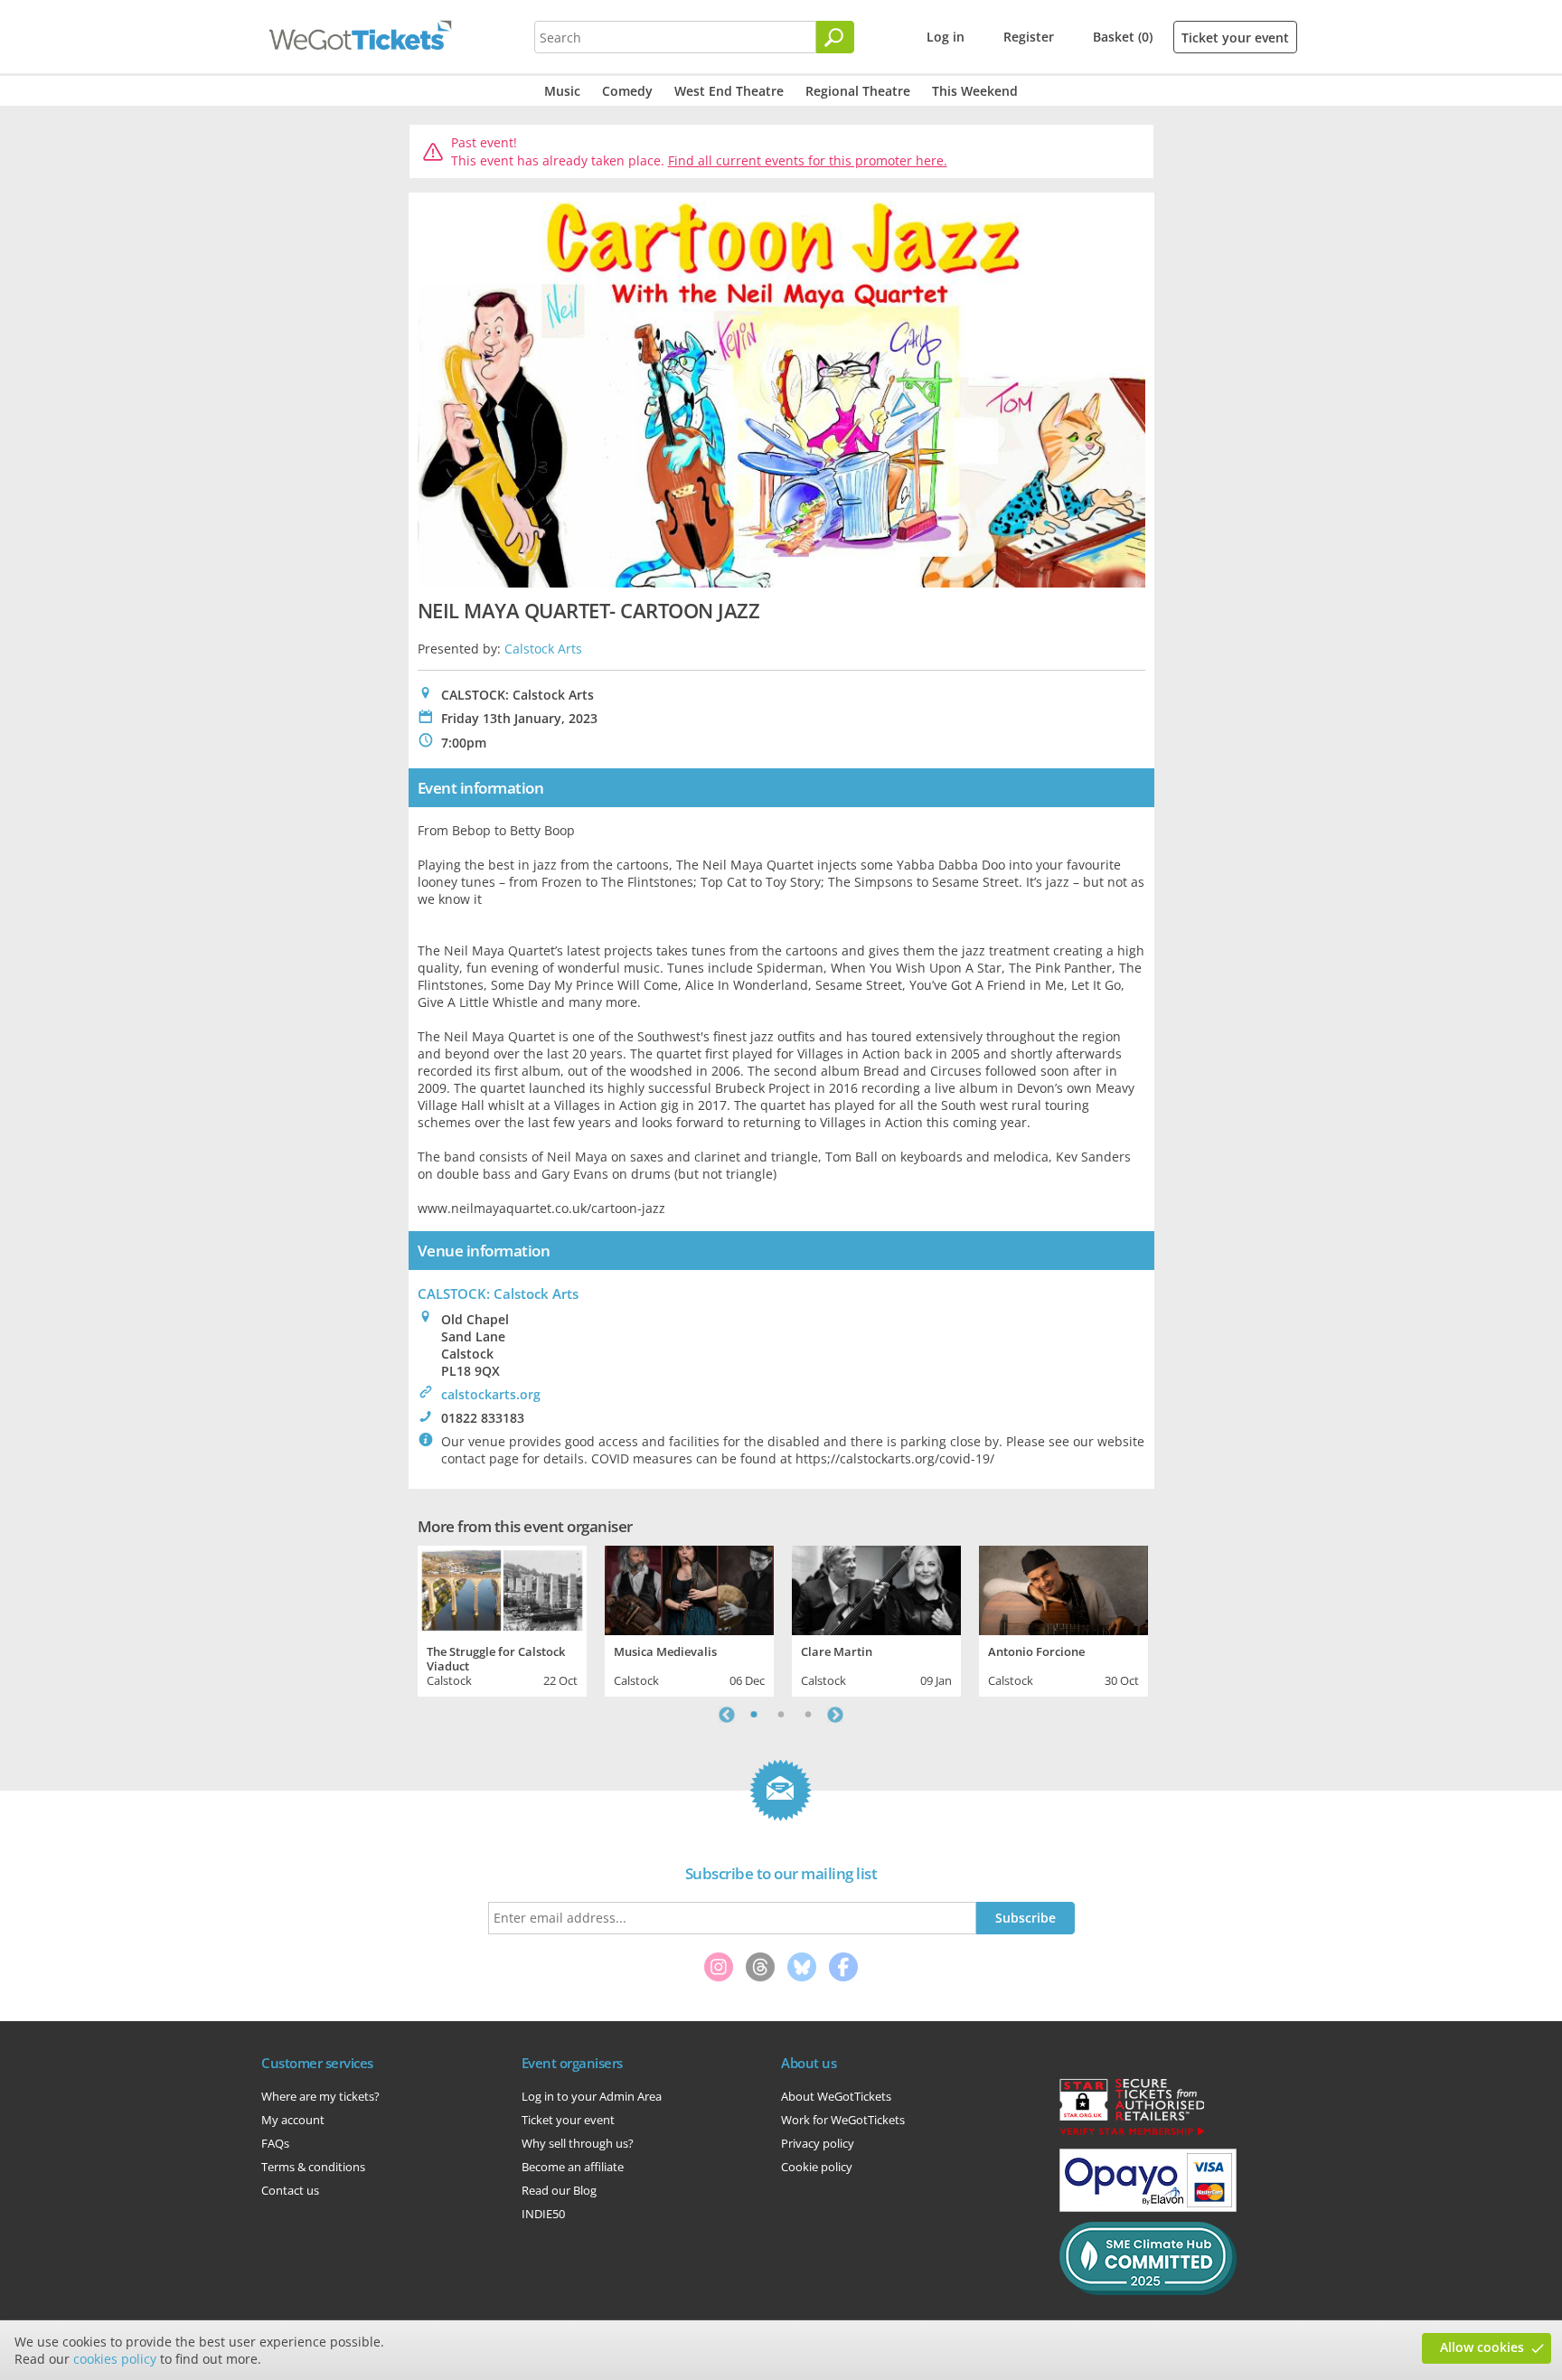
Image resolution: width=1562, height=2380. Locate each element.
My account (293, 2120)
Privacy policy (818, 2143)
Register (1029, 37)
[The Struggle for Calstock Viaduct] (502, 1588)
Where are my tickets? (320, 2096)
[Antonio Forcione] (1063, 1588)
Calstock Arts (543, 649)
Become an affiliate (573, 2167)
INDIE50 (543, 2214)
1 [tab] (754, 1715)
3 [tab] (808, 1715)
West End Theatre (729, 91)
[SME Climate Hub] (1148, 2291)
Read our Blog (559, 2190)
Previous (727, 1715)
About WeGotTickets (836, 2096)
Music (562, 91)
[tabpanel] (502, 1619)
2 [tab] (781, 1715)
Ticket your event (1235, 38)
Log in (946, 37)
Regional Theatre (858, 91)
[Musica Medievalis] (689, 1588)
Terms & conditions (313, 2167)
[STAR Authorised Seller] (1132, 2134)
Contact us (290, 2190)
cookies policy (115, 2359)
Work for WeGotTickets (843, 2120)
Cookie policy (817, 2167)
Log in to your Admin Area (592, 2096)
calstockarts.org (491, 1394)
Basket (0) (1123, 37)
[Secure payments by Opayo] (1148, 2207)
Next (835, 1715)
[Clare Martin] (876, 1588)
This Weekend (975, 91)
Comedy (627, 91)
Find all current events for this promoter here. (808, 160)
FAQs (275, 2143)
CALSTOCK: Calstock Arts (498, 1293)
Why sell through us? (578, 2143)
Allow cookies (1482, 2347)
